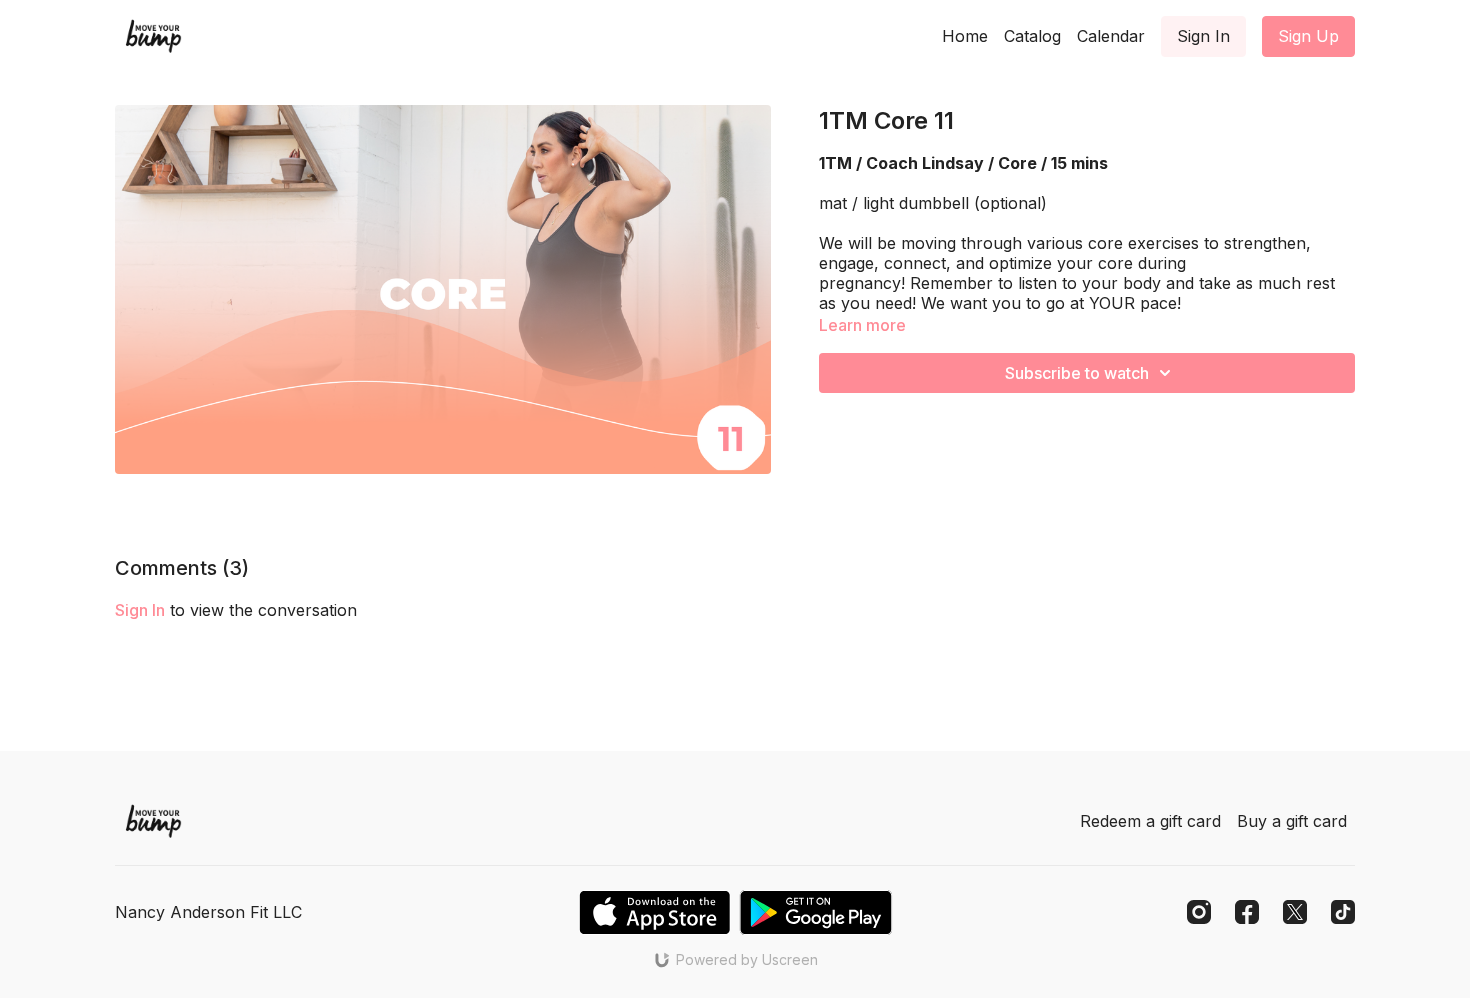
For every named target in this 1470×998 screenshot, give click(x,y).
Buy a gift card (1292, 821)
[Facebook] (1247, 912)
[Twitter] (1295, 912)
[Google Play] (816, 912)
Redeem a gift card (1150, 821)
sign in (140, 610)
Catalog (1032, 36)
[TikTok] (1343, 912)
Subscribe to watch (1077, 373)
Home (965, 36)
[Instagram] (1199, 912)
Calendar (1111, 36)
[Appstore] (654, 912)
